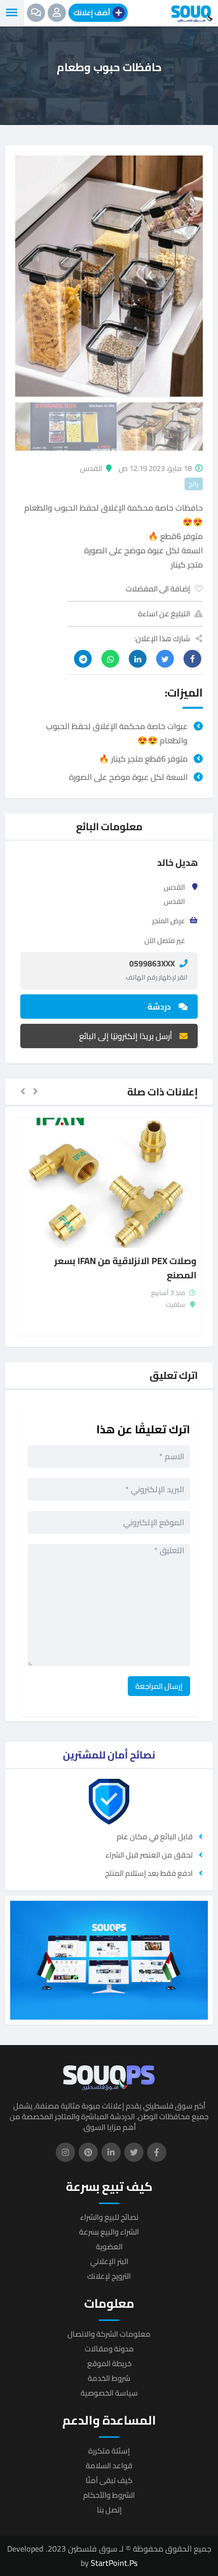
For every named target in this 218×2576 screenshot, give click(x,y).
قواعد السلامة (109, 2465)
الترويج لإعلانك (109, 2276)
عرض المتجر (169, 921)
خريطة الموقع (109, 2363)
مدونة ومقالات (109, 2349)
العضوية (109, 2247)
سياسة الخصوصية (109, 2393)
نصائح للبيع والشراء (109, 2217)
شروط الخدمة (109, 2378)
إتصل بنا (109, 2510)
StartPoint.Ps (114, 2563)
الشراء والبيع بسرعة (109, 2232)
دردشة (159, 1007)
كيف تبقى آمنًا (109, 2480)
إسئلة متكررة (109, 2451)
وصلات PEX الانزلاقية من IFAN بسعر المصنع (125, 1268)
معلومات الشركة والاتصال (109, 2334)
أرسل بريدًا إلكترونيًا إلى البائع (125, 1036)
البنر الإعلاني (109, 2261)
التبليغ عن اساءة (164, 614)
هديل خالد (177, 862)
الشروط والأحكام (109, 2495)
